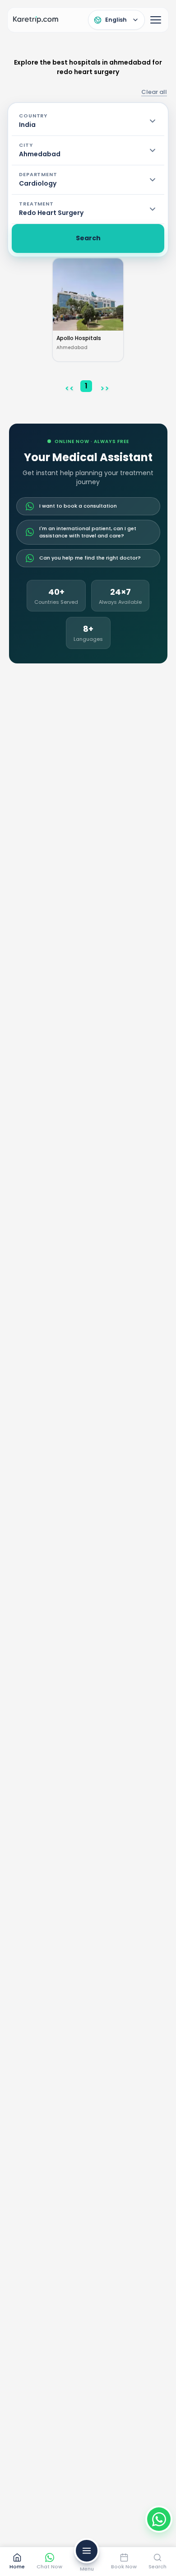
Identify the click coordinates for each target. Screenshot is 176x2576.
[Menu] (156, 20)
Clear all (154, 92)
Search (88, 238)
